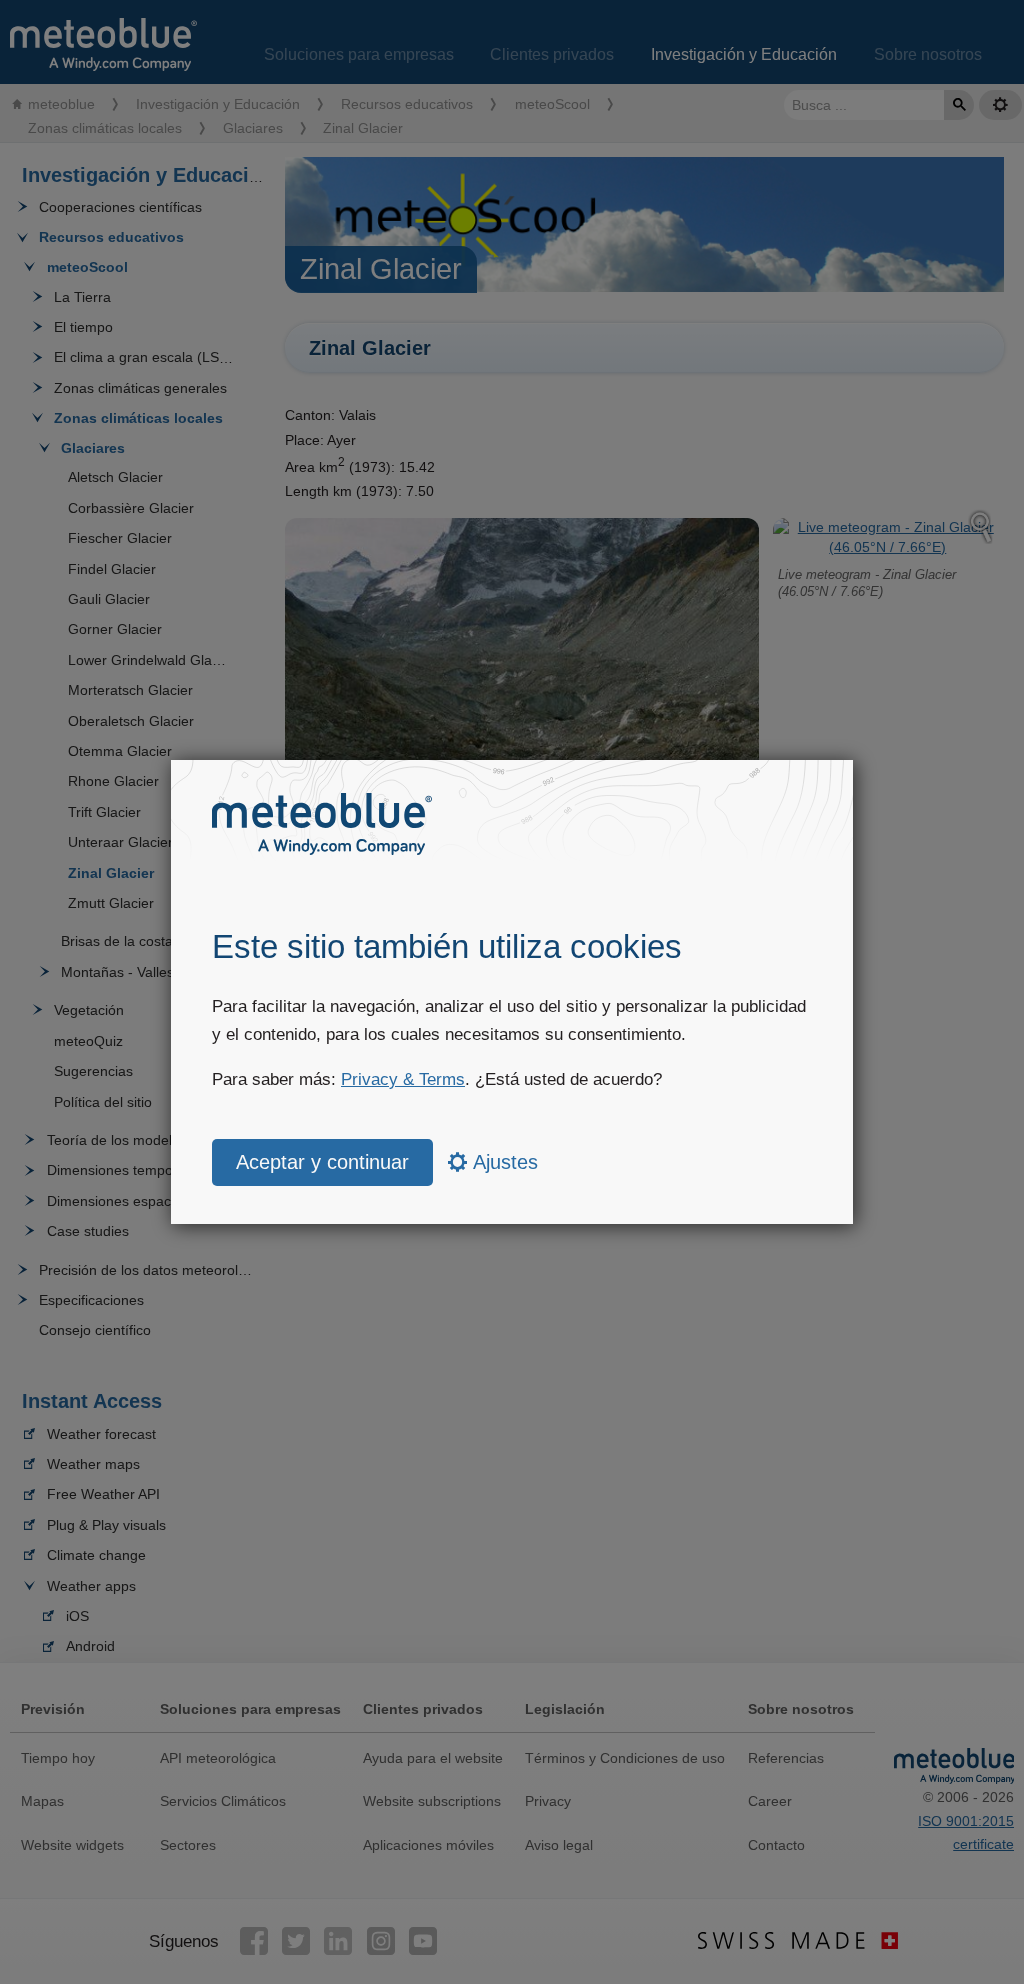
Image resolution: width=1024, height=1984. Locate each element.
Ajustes (503, 1162)
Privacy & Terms (403, 1079)
